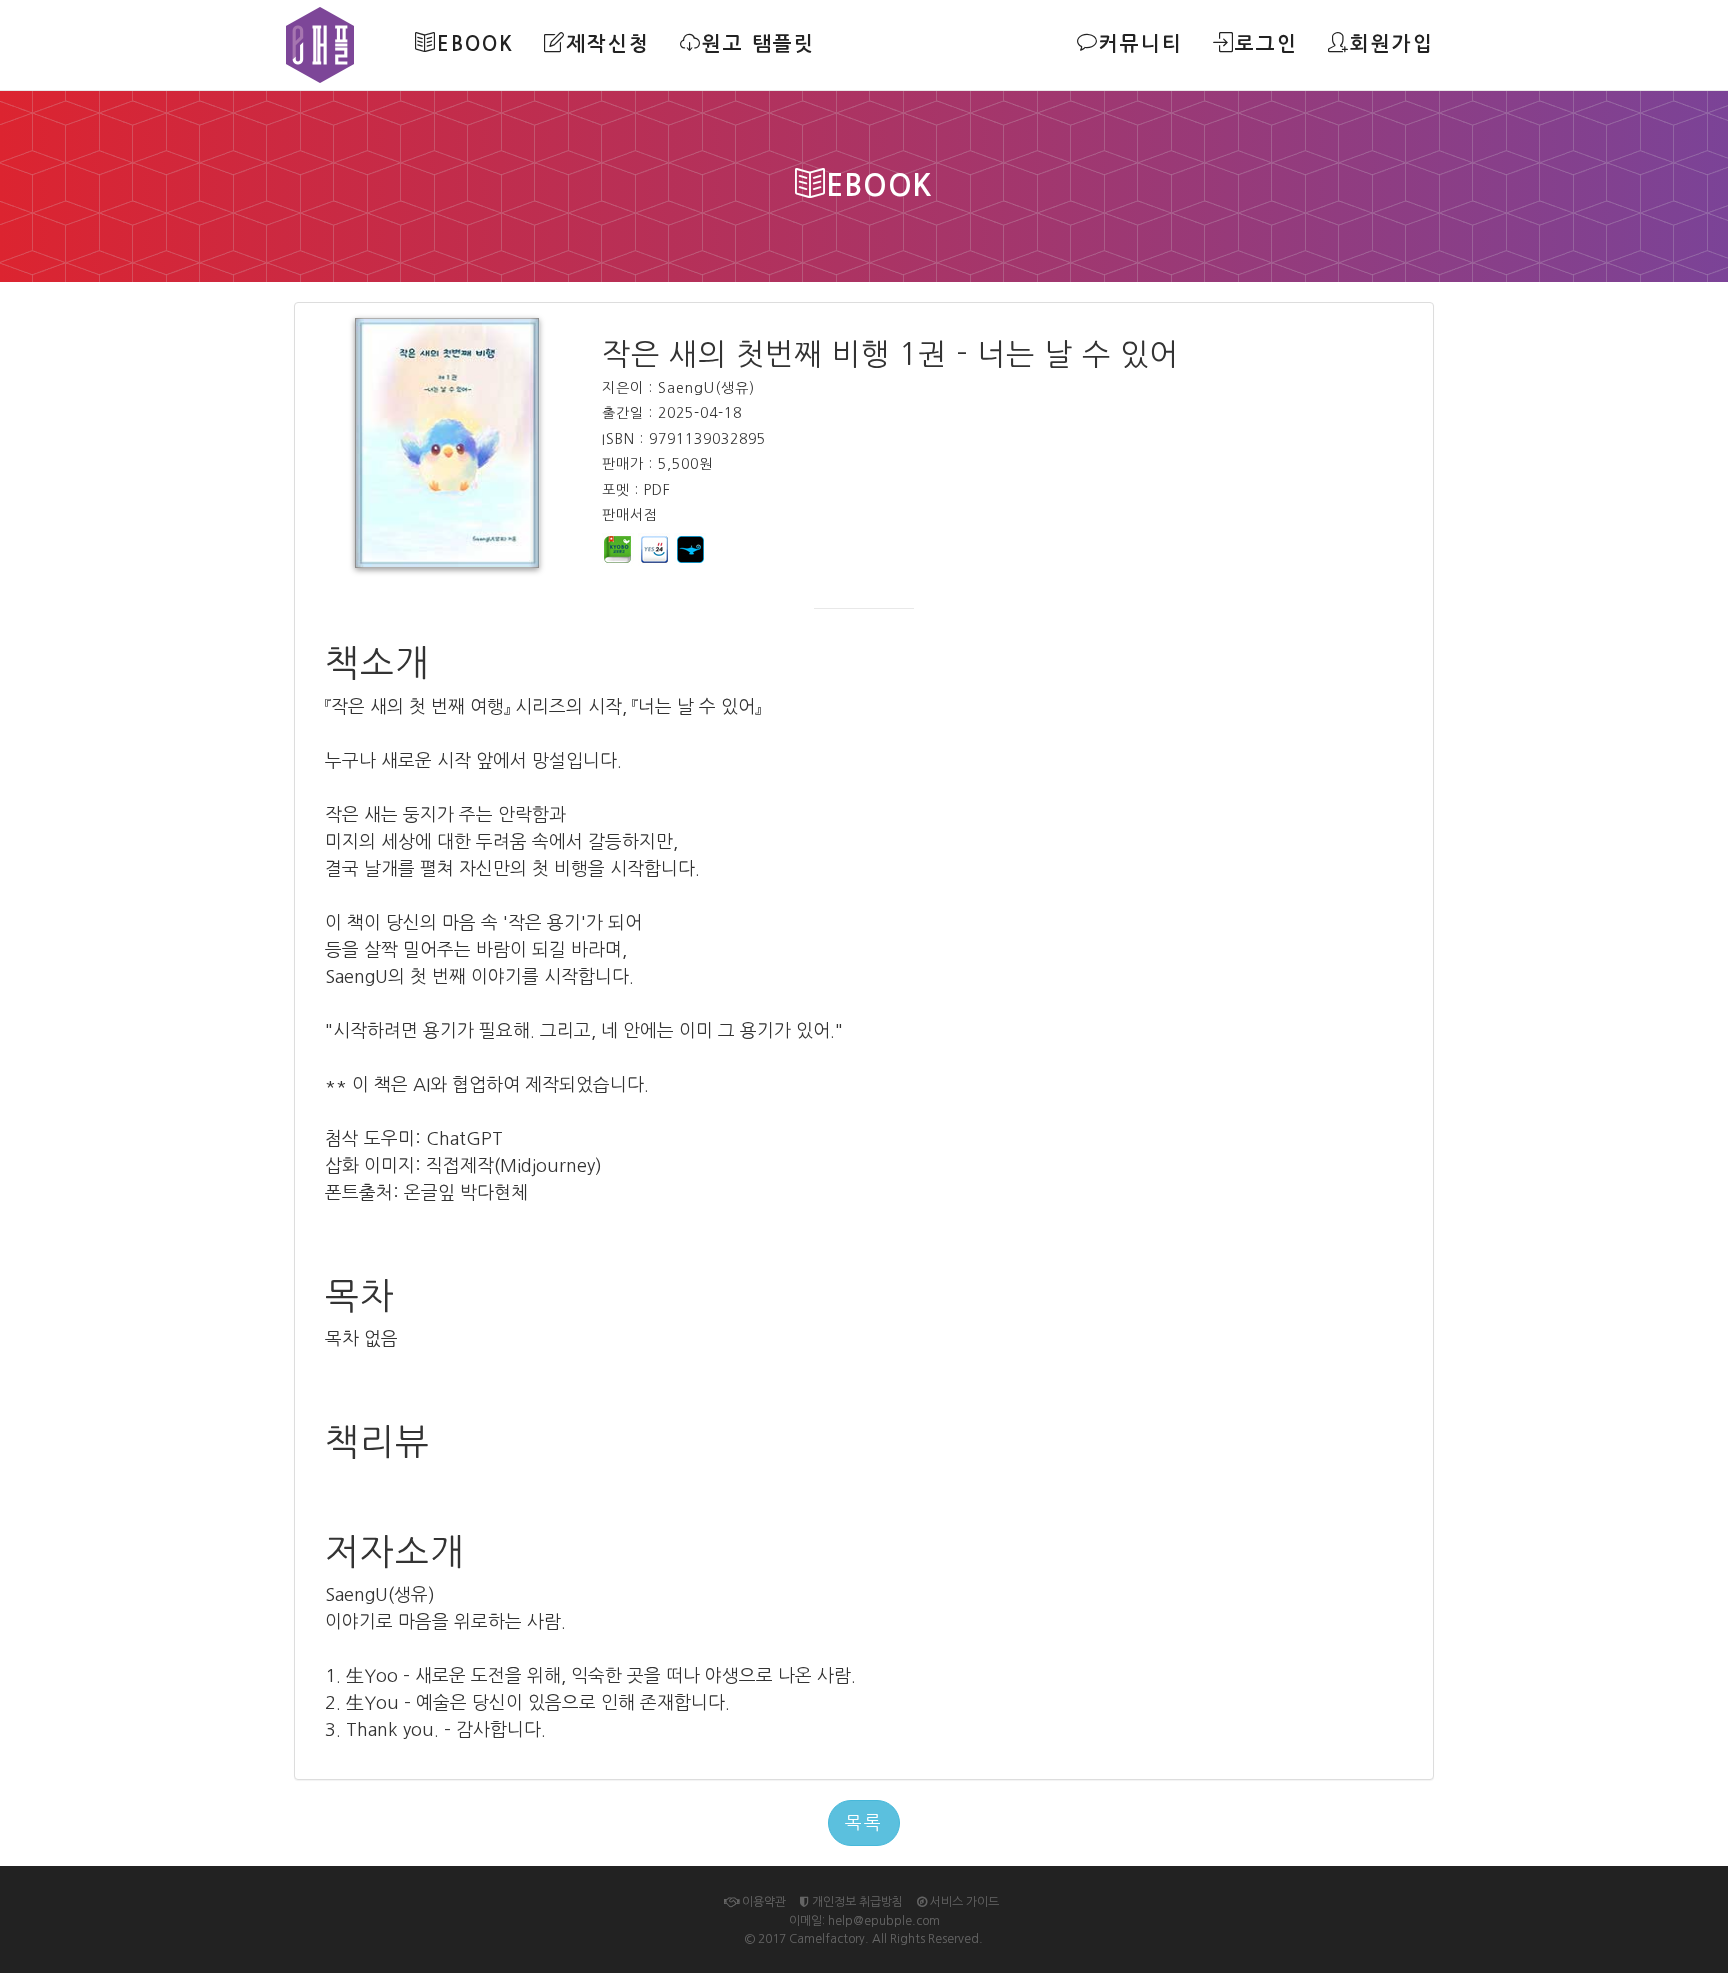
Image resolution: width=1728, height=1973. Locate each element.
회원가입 (1392, 44)
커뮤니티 (1141, 44)
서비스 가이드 (963, 1902)
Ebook (475, 44)
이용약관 (762, 1902)
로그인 (1266, 44)
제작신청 (608, 44)
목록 (864, 1823)
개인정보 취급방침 (856, 1902)
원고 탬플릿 (758, 44)
